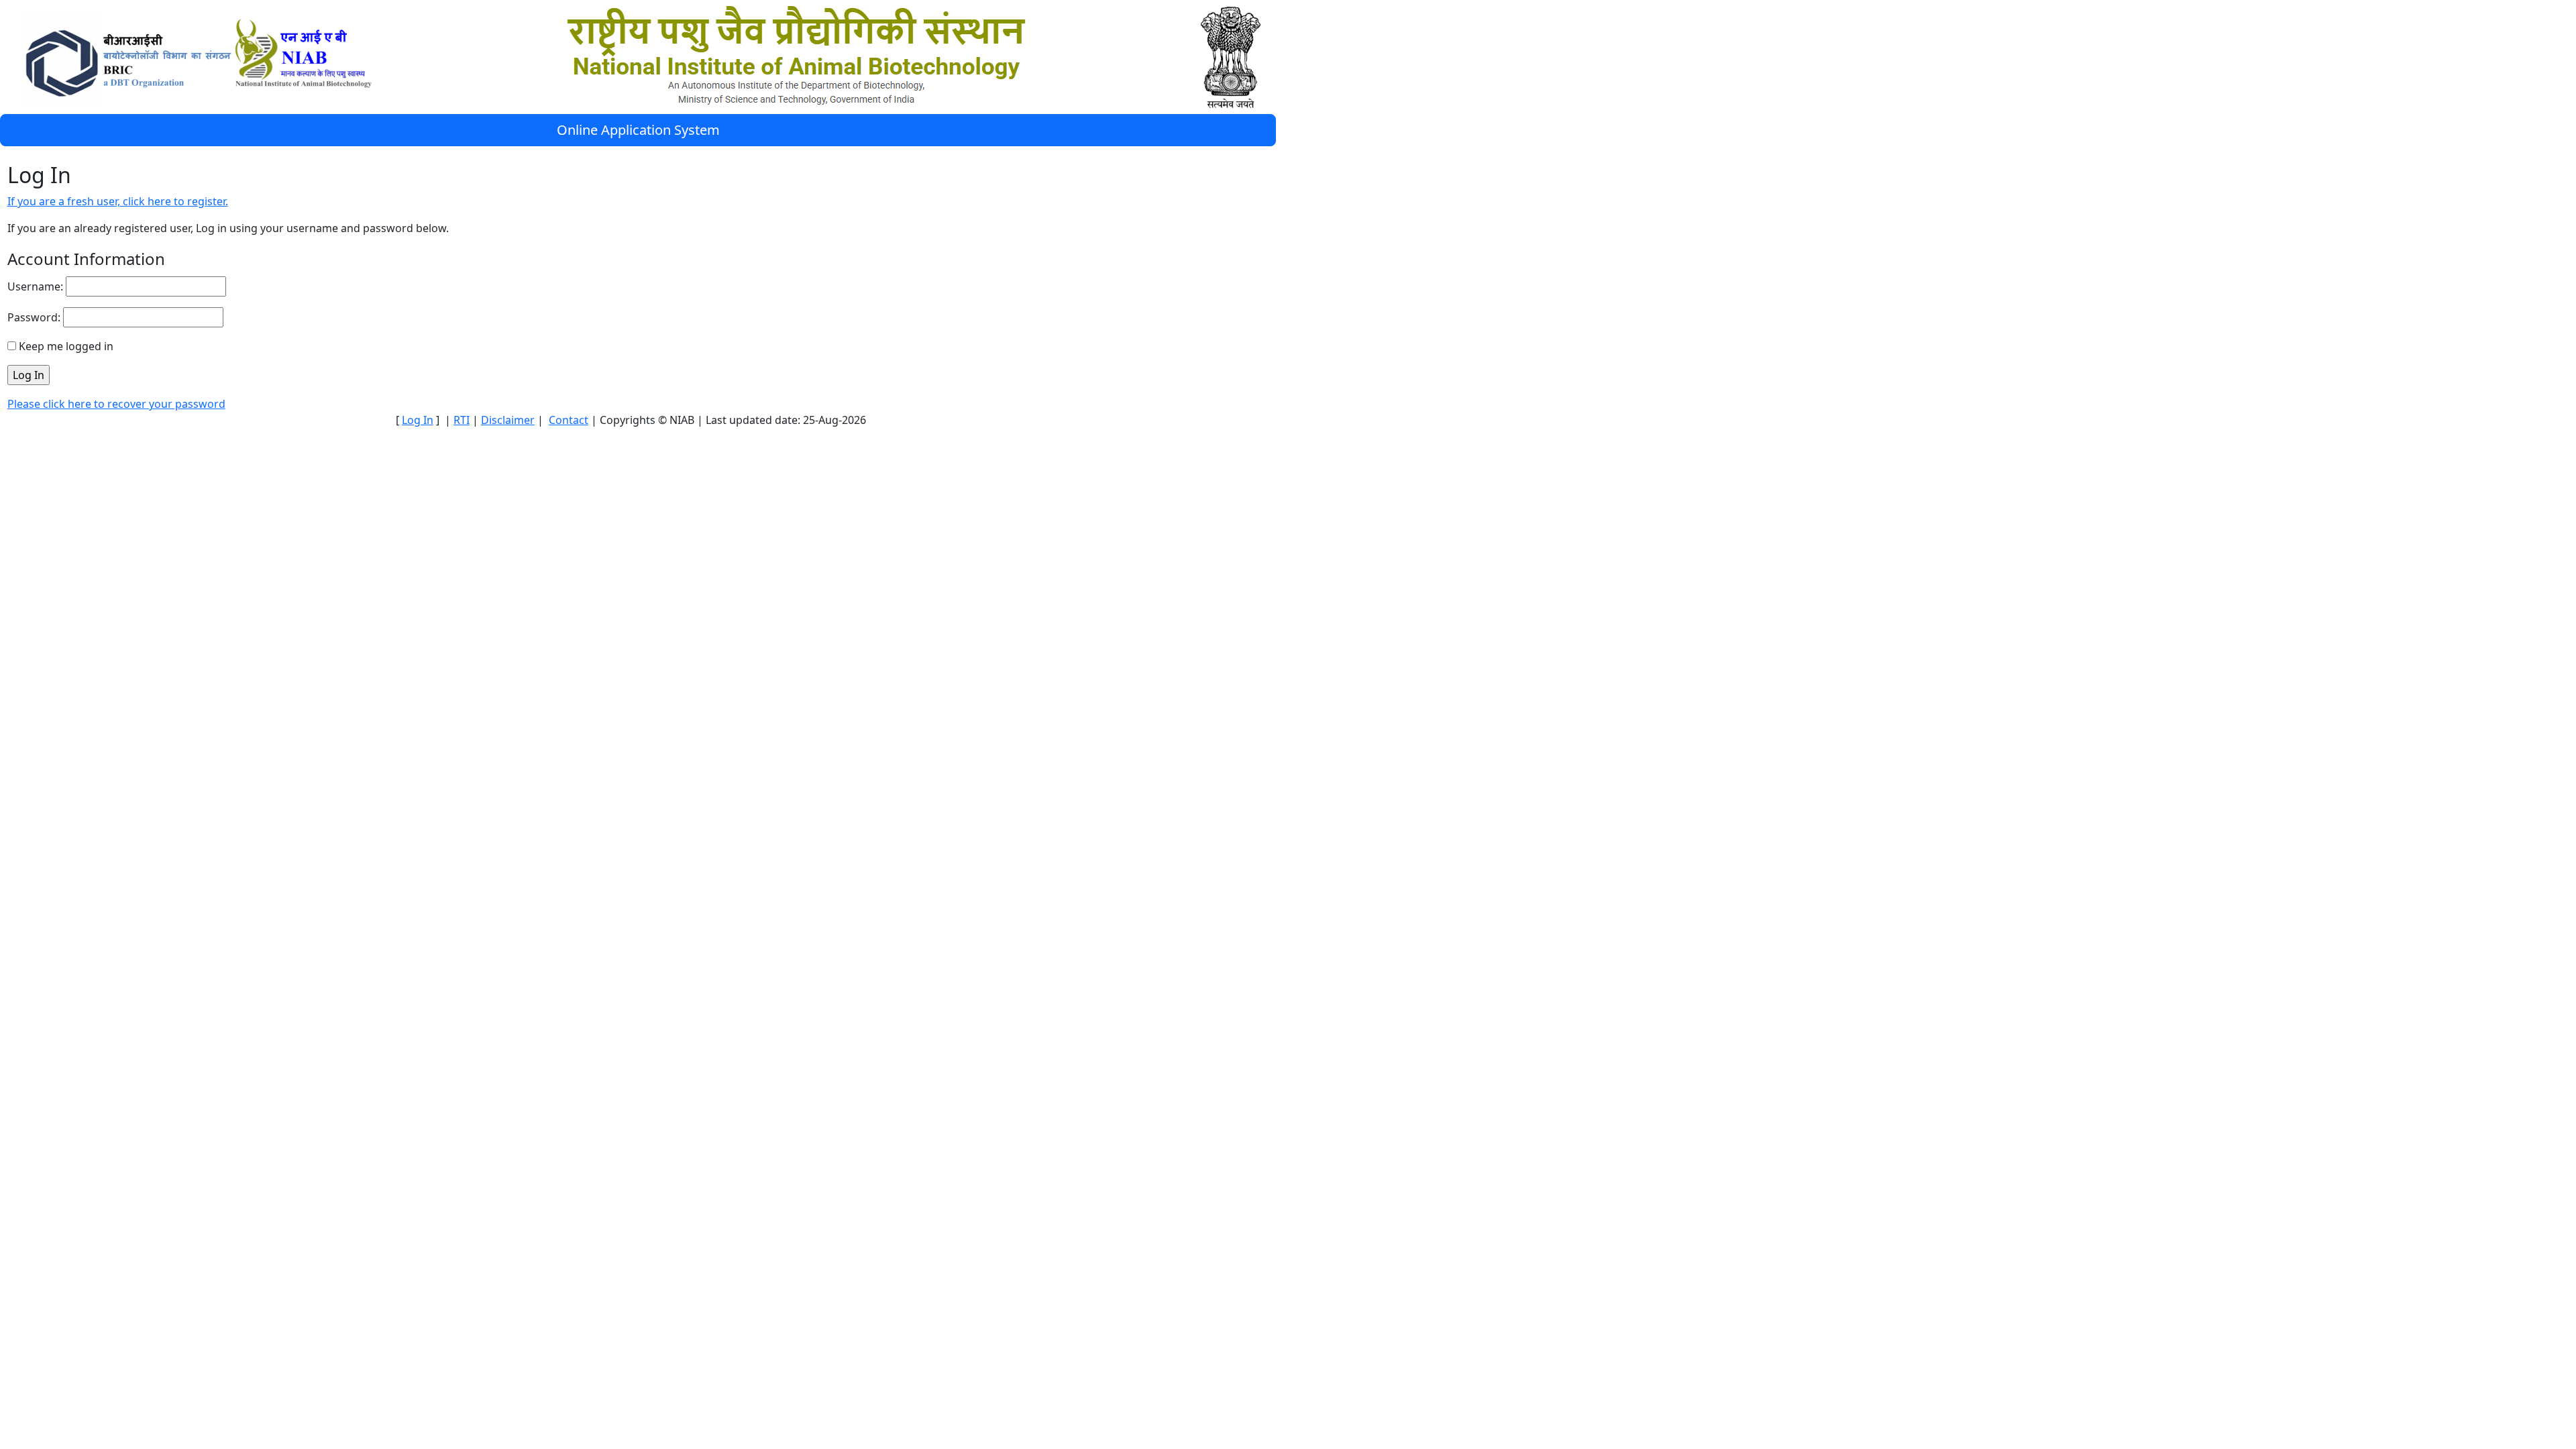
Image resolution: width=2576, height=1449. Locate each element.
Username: (35, 286)
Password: (34, 317)
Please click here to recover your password (116, 404)
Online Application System (638, 130)
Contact (569, 420)
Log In (418, 420)
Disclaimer (508, 420)
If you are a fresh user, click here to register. (118, 201)
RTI (462, 420)
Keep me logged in (66, 346)
